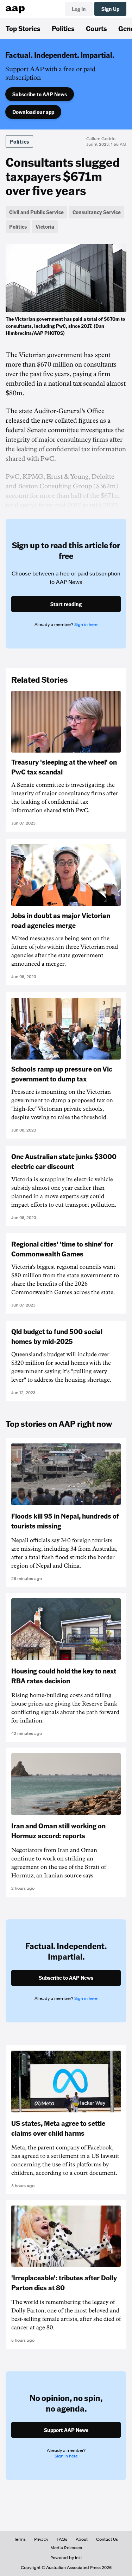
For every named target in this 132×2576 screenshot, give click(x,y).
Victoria (45, 227)
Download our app (33, 112)
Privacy (41, 2539)
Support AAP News (66, 2430)
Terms (20, 2539)
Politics (63, 28)
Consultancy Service (97, 212)
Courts (96, 28)
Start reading (66, 604)
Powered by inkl (66, 2558)
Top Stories (23, 28)
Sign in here (86, 625)
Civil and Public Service (36, 212)
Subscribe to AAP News (40, 94)
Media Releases (66, 2548)
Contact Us (107, 2539)
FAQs (62, 2539)
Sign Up (110, 9)
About (82, 2539)
